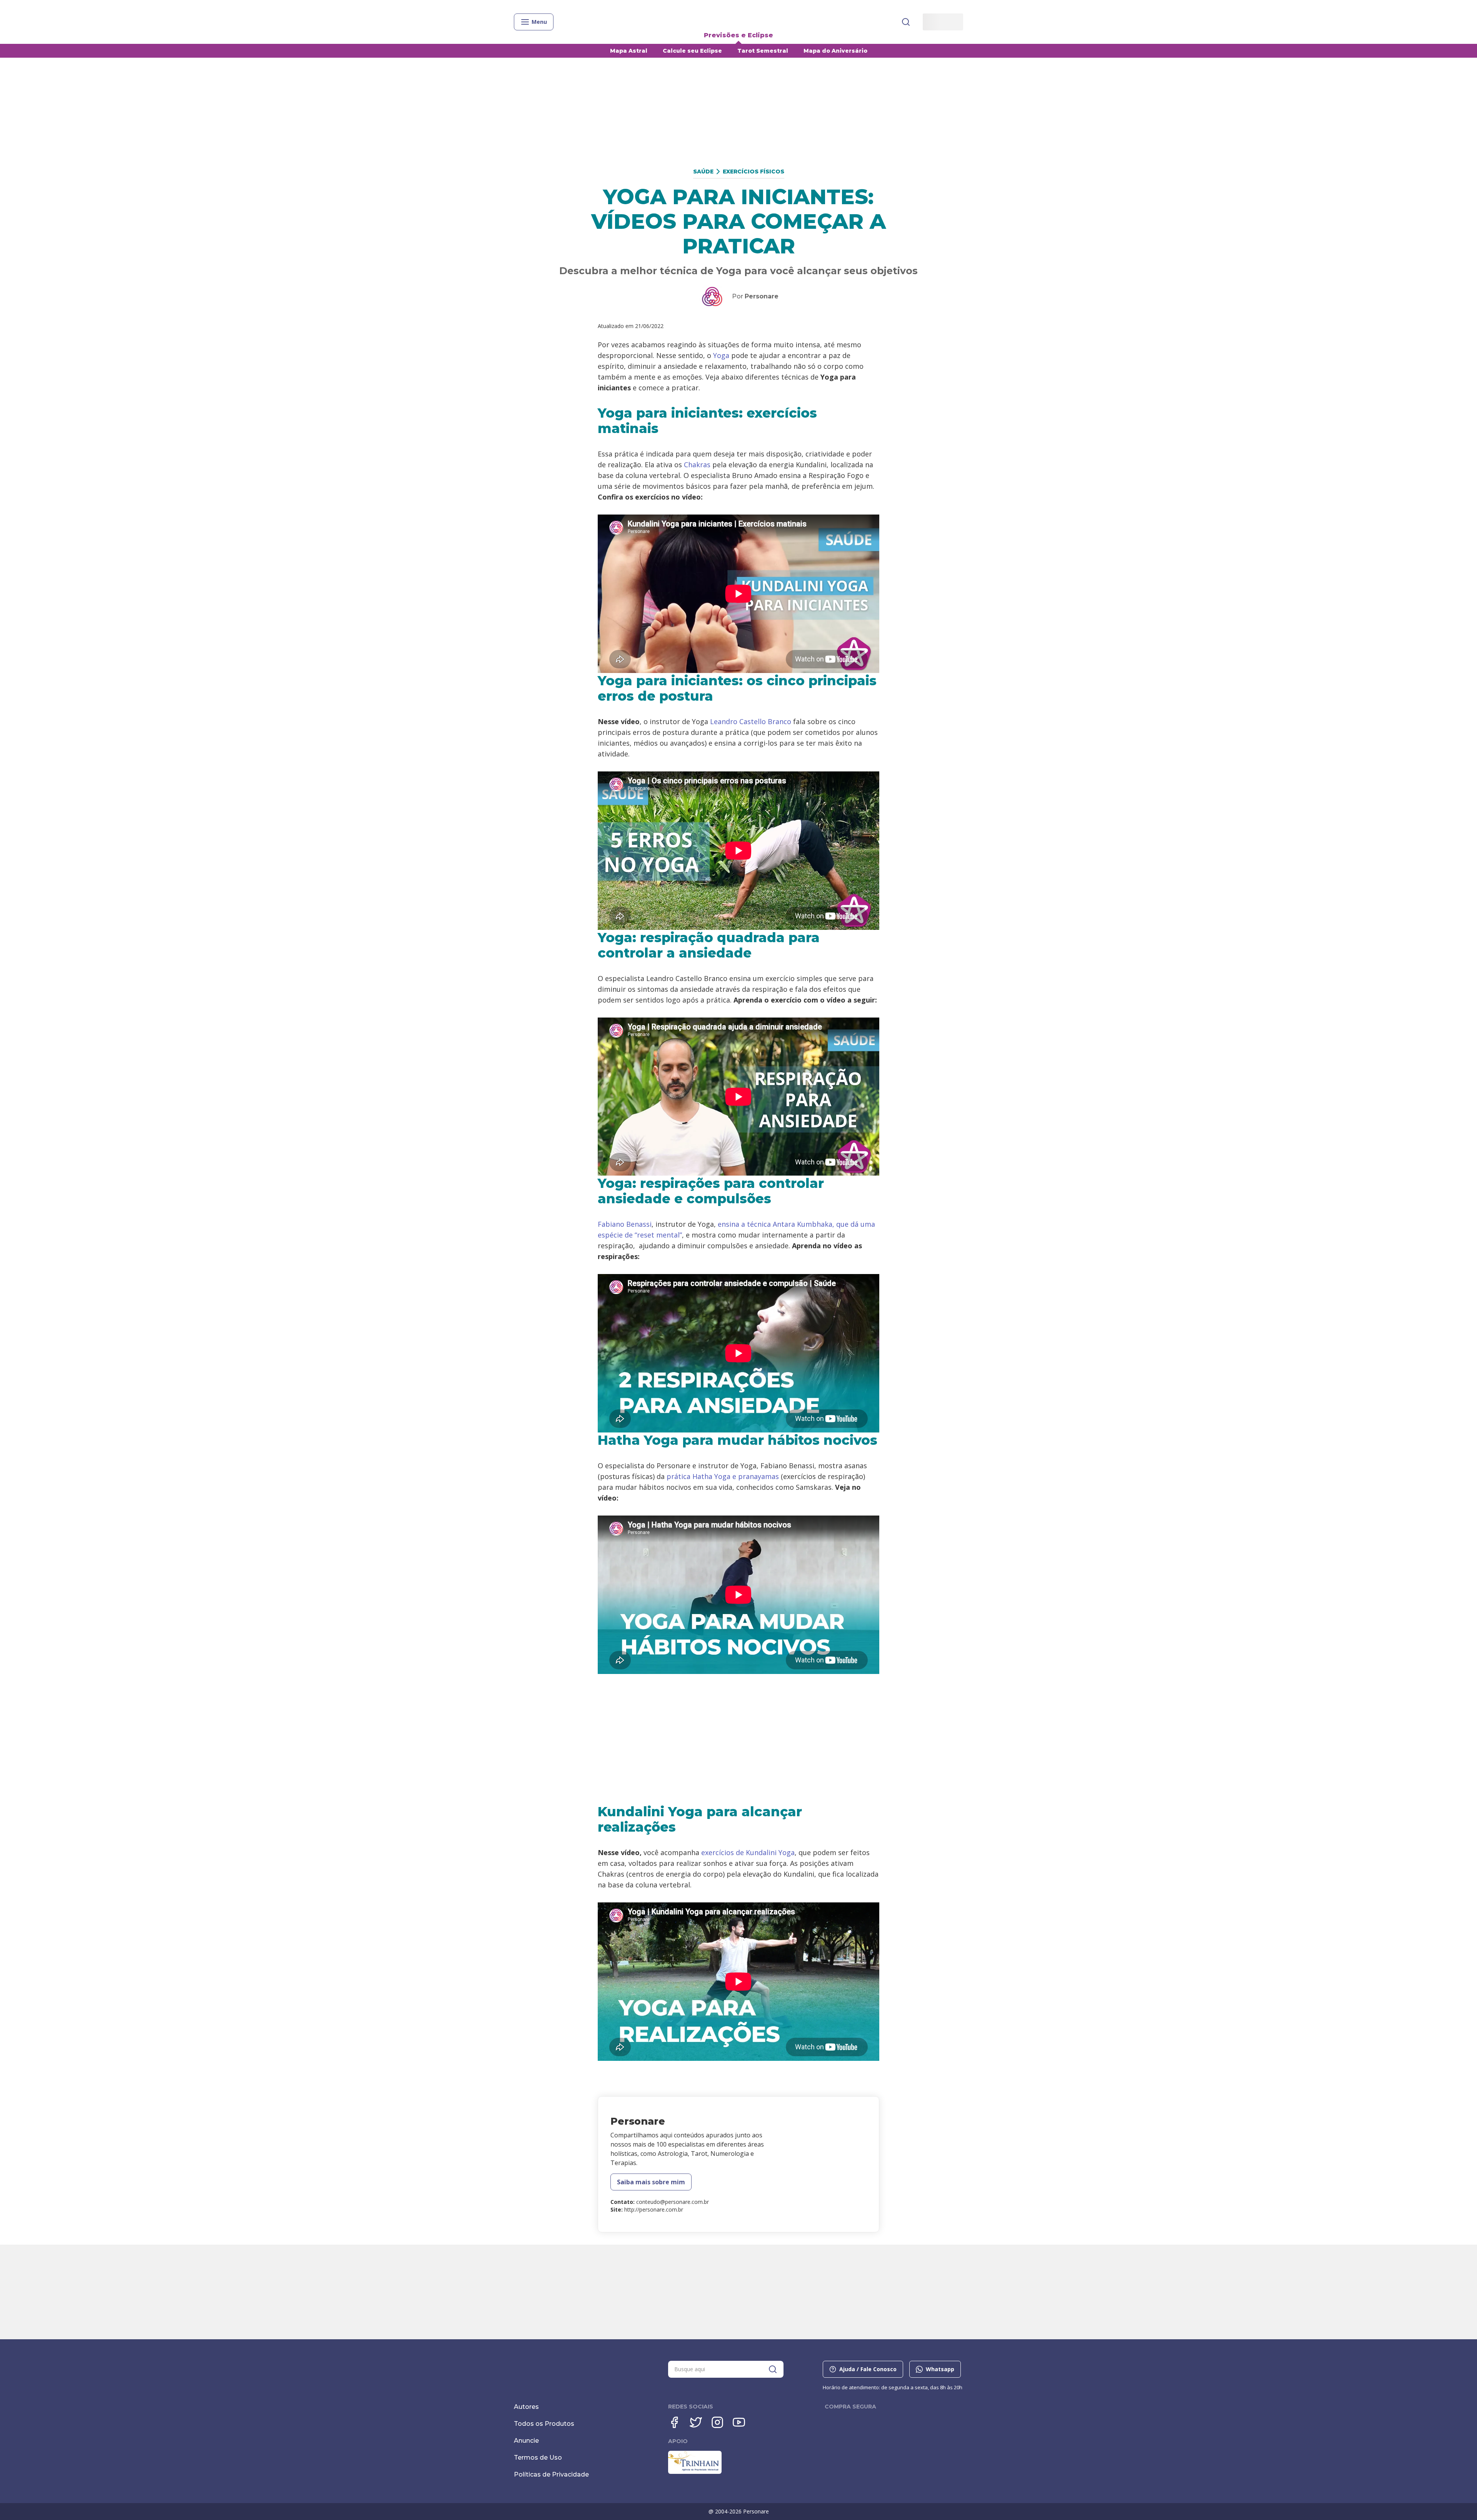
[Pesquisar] (906, 22)
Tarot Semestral (763, 51)
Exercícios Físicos (754, 172)
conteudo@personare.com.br (673, 2202)
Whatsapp (940, 2369)
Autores (526, 2407)
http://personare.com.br (654, 2209)
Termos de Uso (538, 2458)
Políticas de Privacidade (551, 2474)
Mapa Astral (629, 51)
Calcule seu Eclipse (692, 51)
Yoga (721, 355)
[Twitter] (696, 2422)
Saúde (703, 172)
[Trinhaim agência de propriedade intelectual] (695, 2472)
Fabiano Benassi (625, 1224)
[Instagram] (717, 2422)
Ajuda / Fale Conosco (868, 2369)
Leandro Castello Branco (751, 721)
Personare (762, 296)
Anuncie (526, 2441)
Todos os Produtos (544, 2424)
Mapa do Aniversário (835, 51)
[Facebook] (674, 2422)
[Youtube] (739, 2422)
